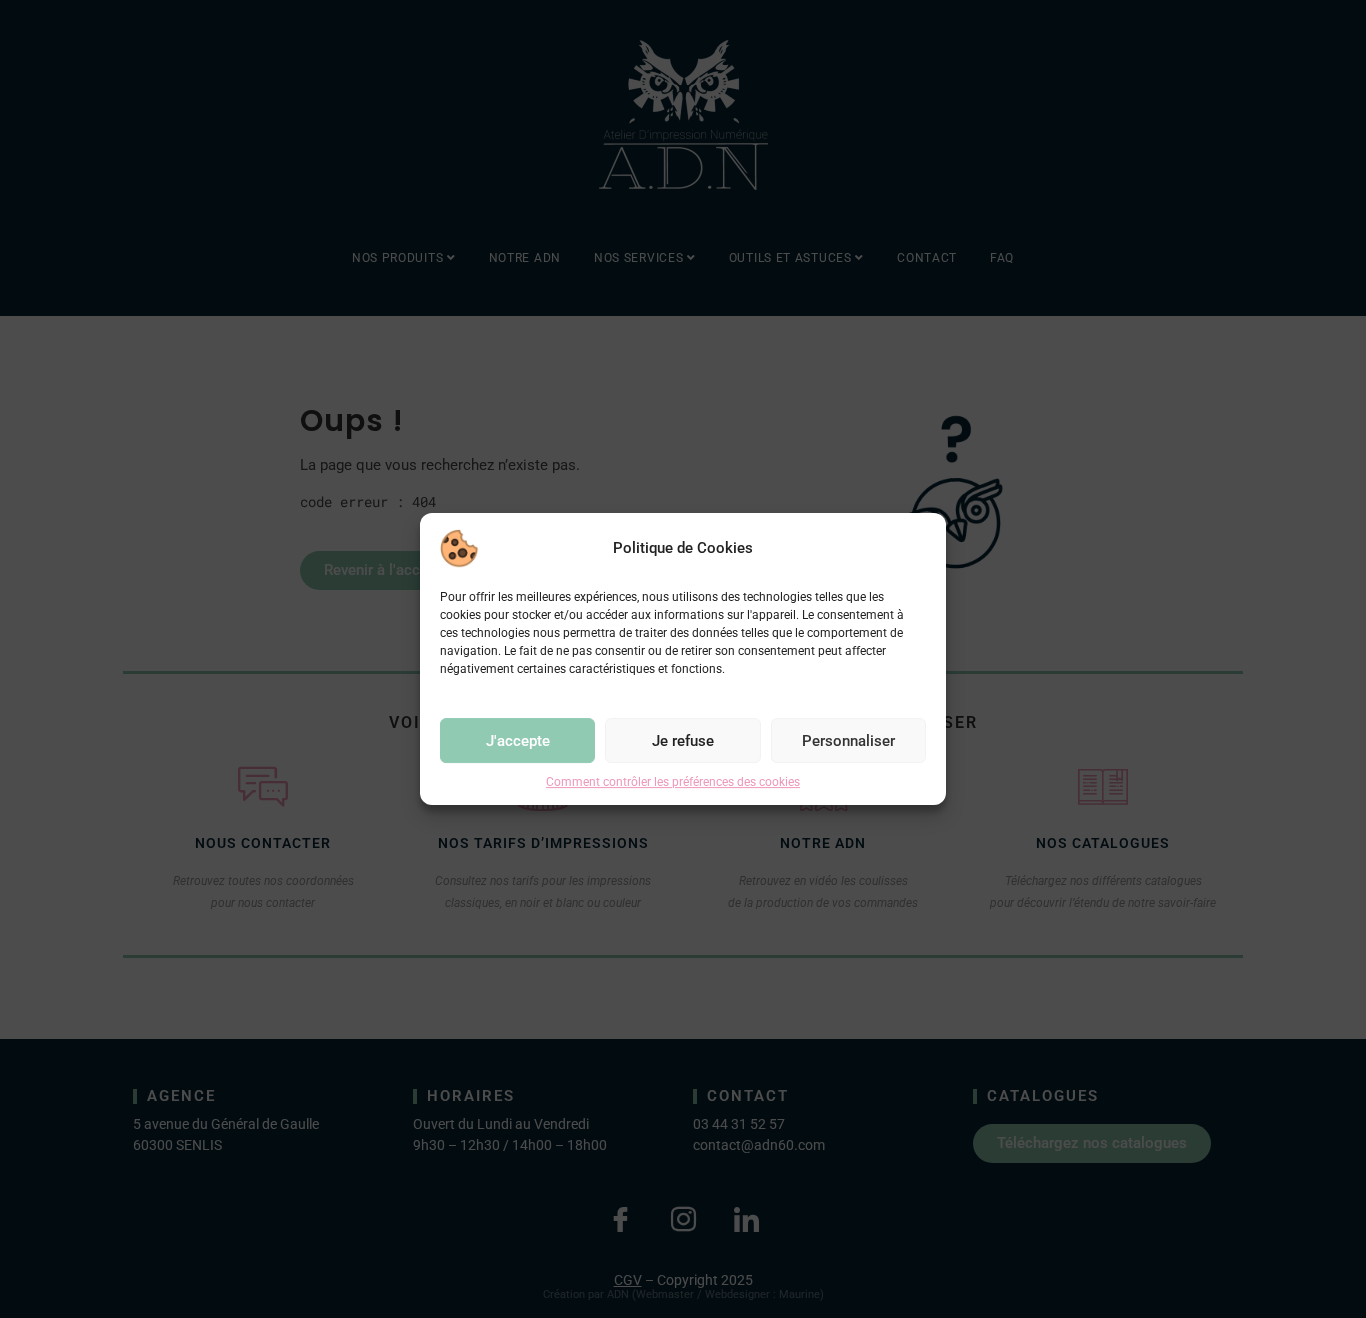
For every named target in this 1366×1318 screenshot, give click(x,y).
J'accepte (518, 741)
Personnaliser (848, 741)
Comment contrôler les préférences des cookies (673, 782)
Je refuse (683, 741)
